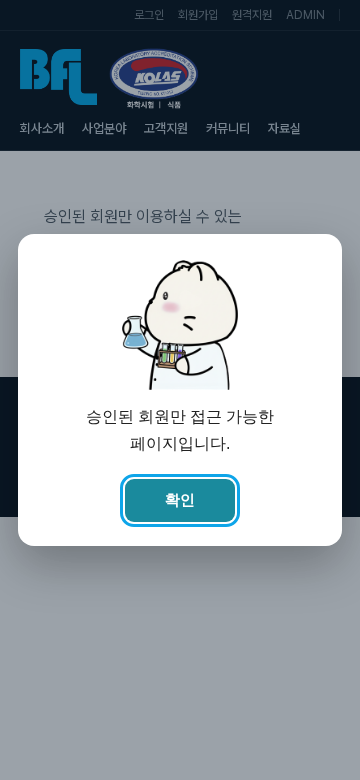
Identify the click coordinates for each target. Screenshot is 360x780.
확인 (180, 499)
